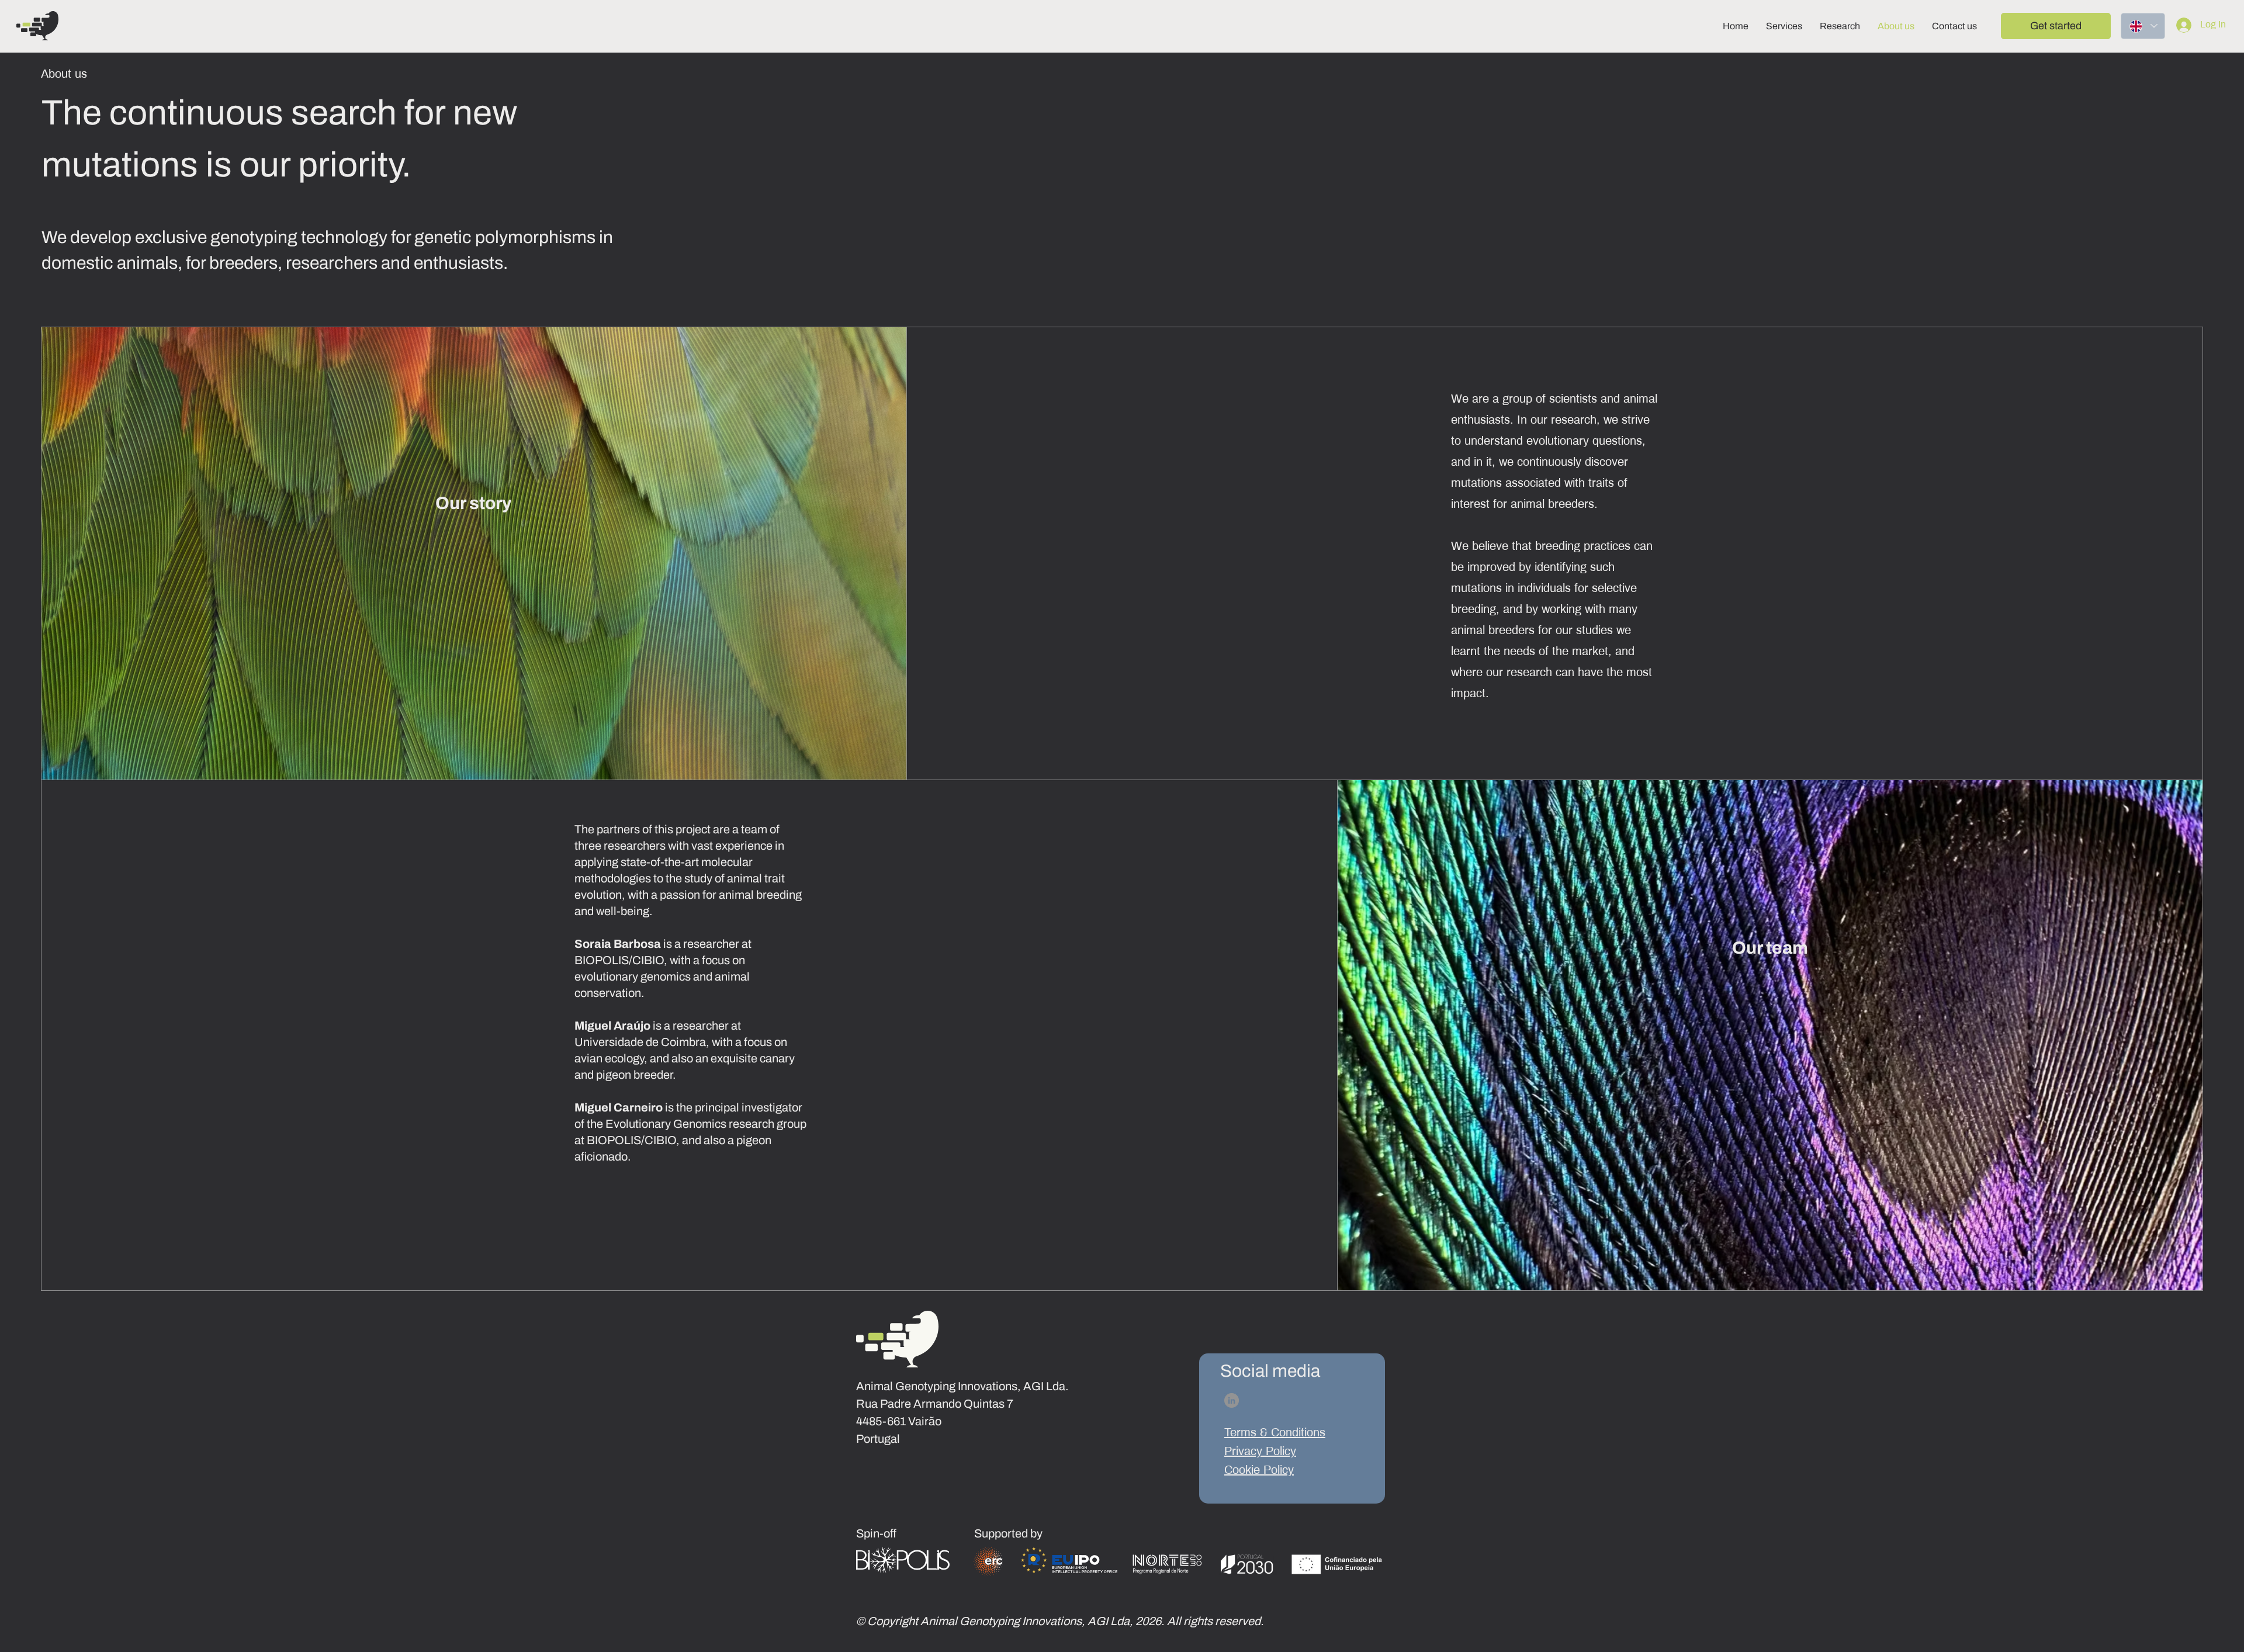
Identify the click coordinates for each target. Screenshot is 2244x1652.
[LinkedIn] (1232, 1400)
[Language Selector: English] (2143, 26)
